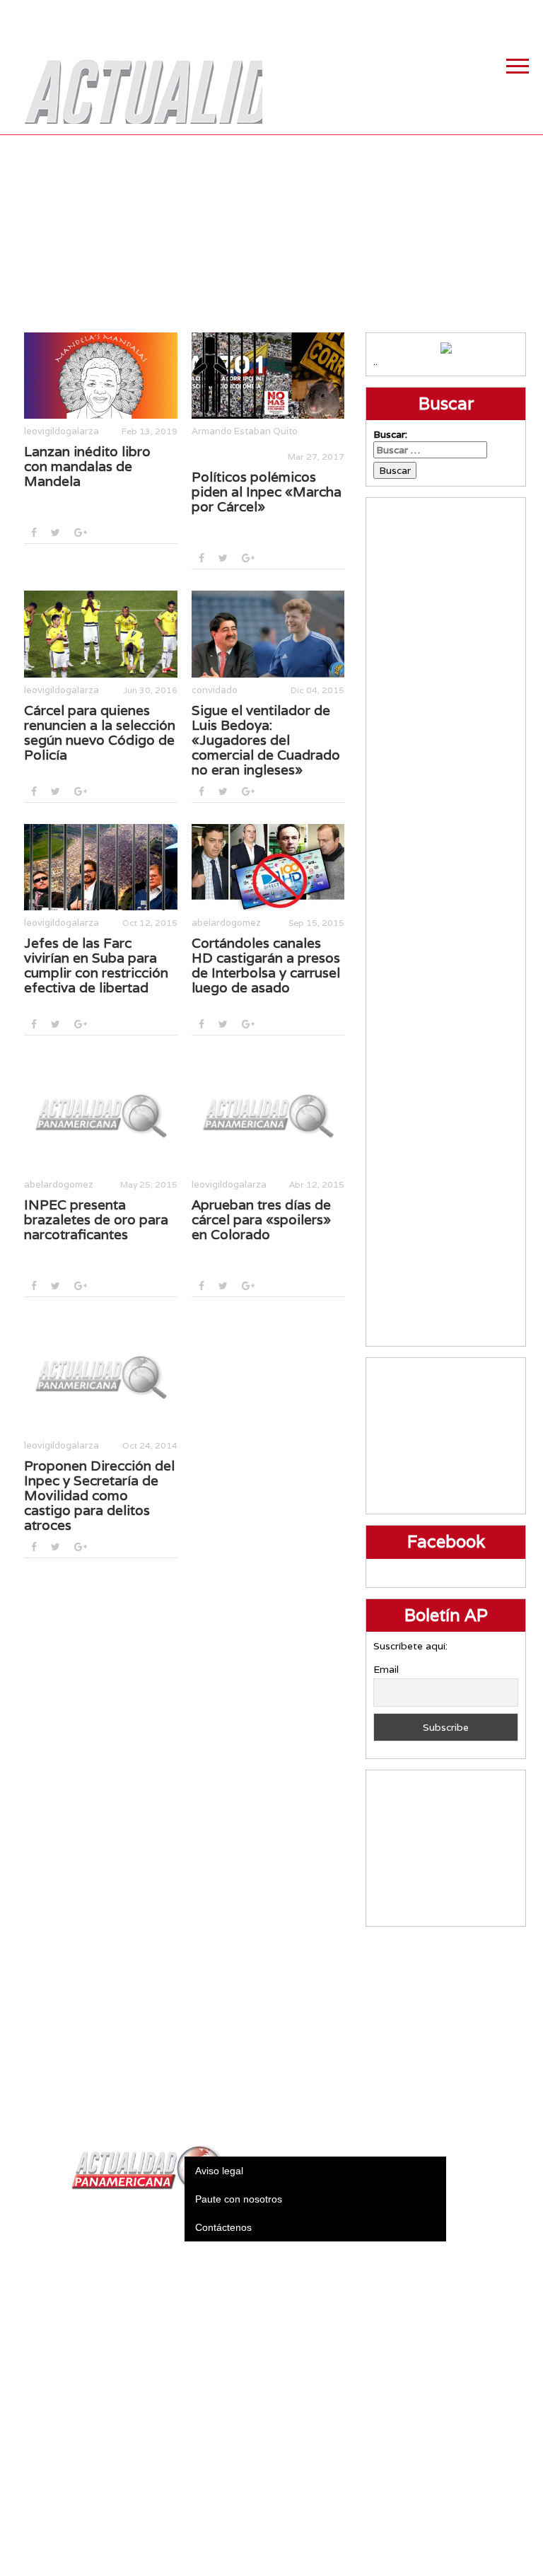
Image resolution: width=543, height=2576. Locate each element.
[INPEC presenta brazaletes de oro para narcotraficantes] (101, 1114)
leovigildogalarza (62, 431)
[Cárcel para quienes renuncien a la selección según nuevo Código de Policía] (101, 634)
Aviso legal (219, 2171)
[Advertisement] (272, 233)
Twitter (455, 14)
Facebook (419, 14)
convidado (215, 690)
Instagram (490, 14)
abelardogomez (226, 923)
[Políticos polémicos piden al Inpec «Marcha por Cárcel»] (268, 376)
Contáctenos (223, 2227)
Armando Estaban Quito (245, 431)
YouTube (525, 14)
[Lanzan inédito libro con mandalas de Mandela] (101, 376)
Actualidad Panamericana (136, 81)
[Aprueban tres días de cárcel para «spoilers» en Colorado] (268, 1114)
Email (386, 1669)
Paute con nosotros (239, 2199)
